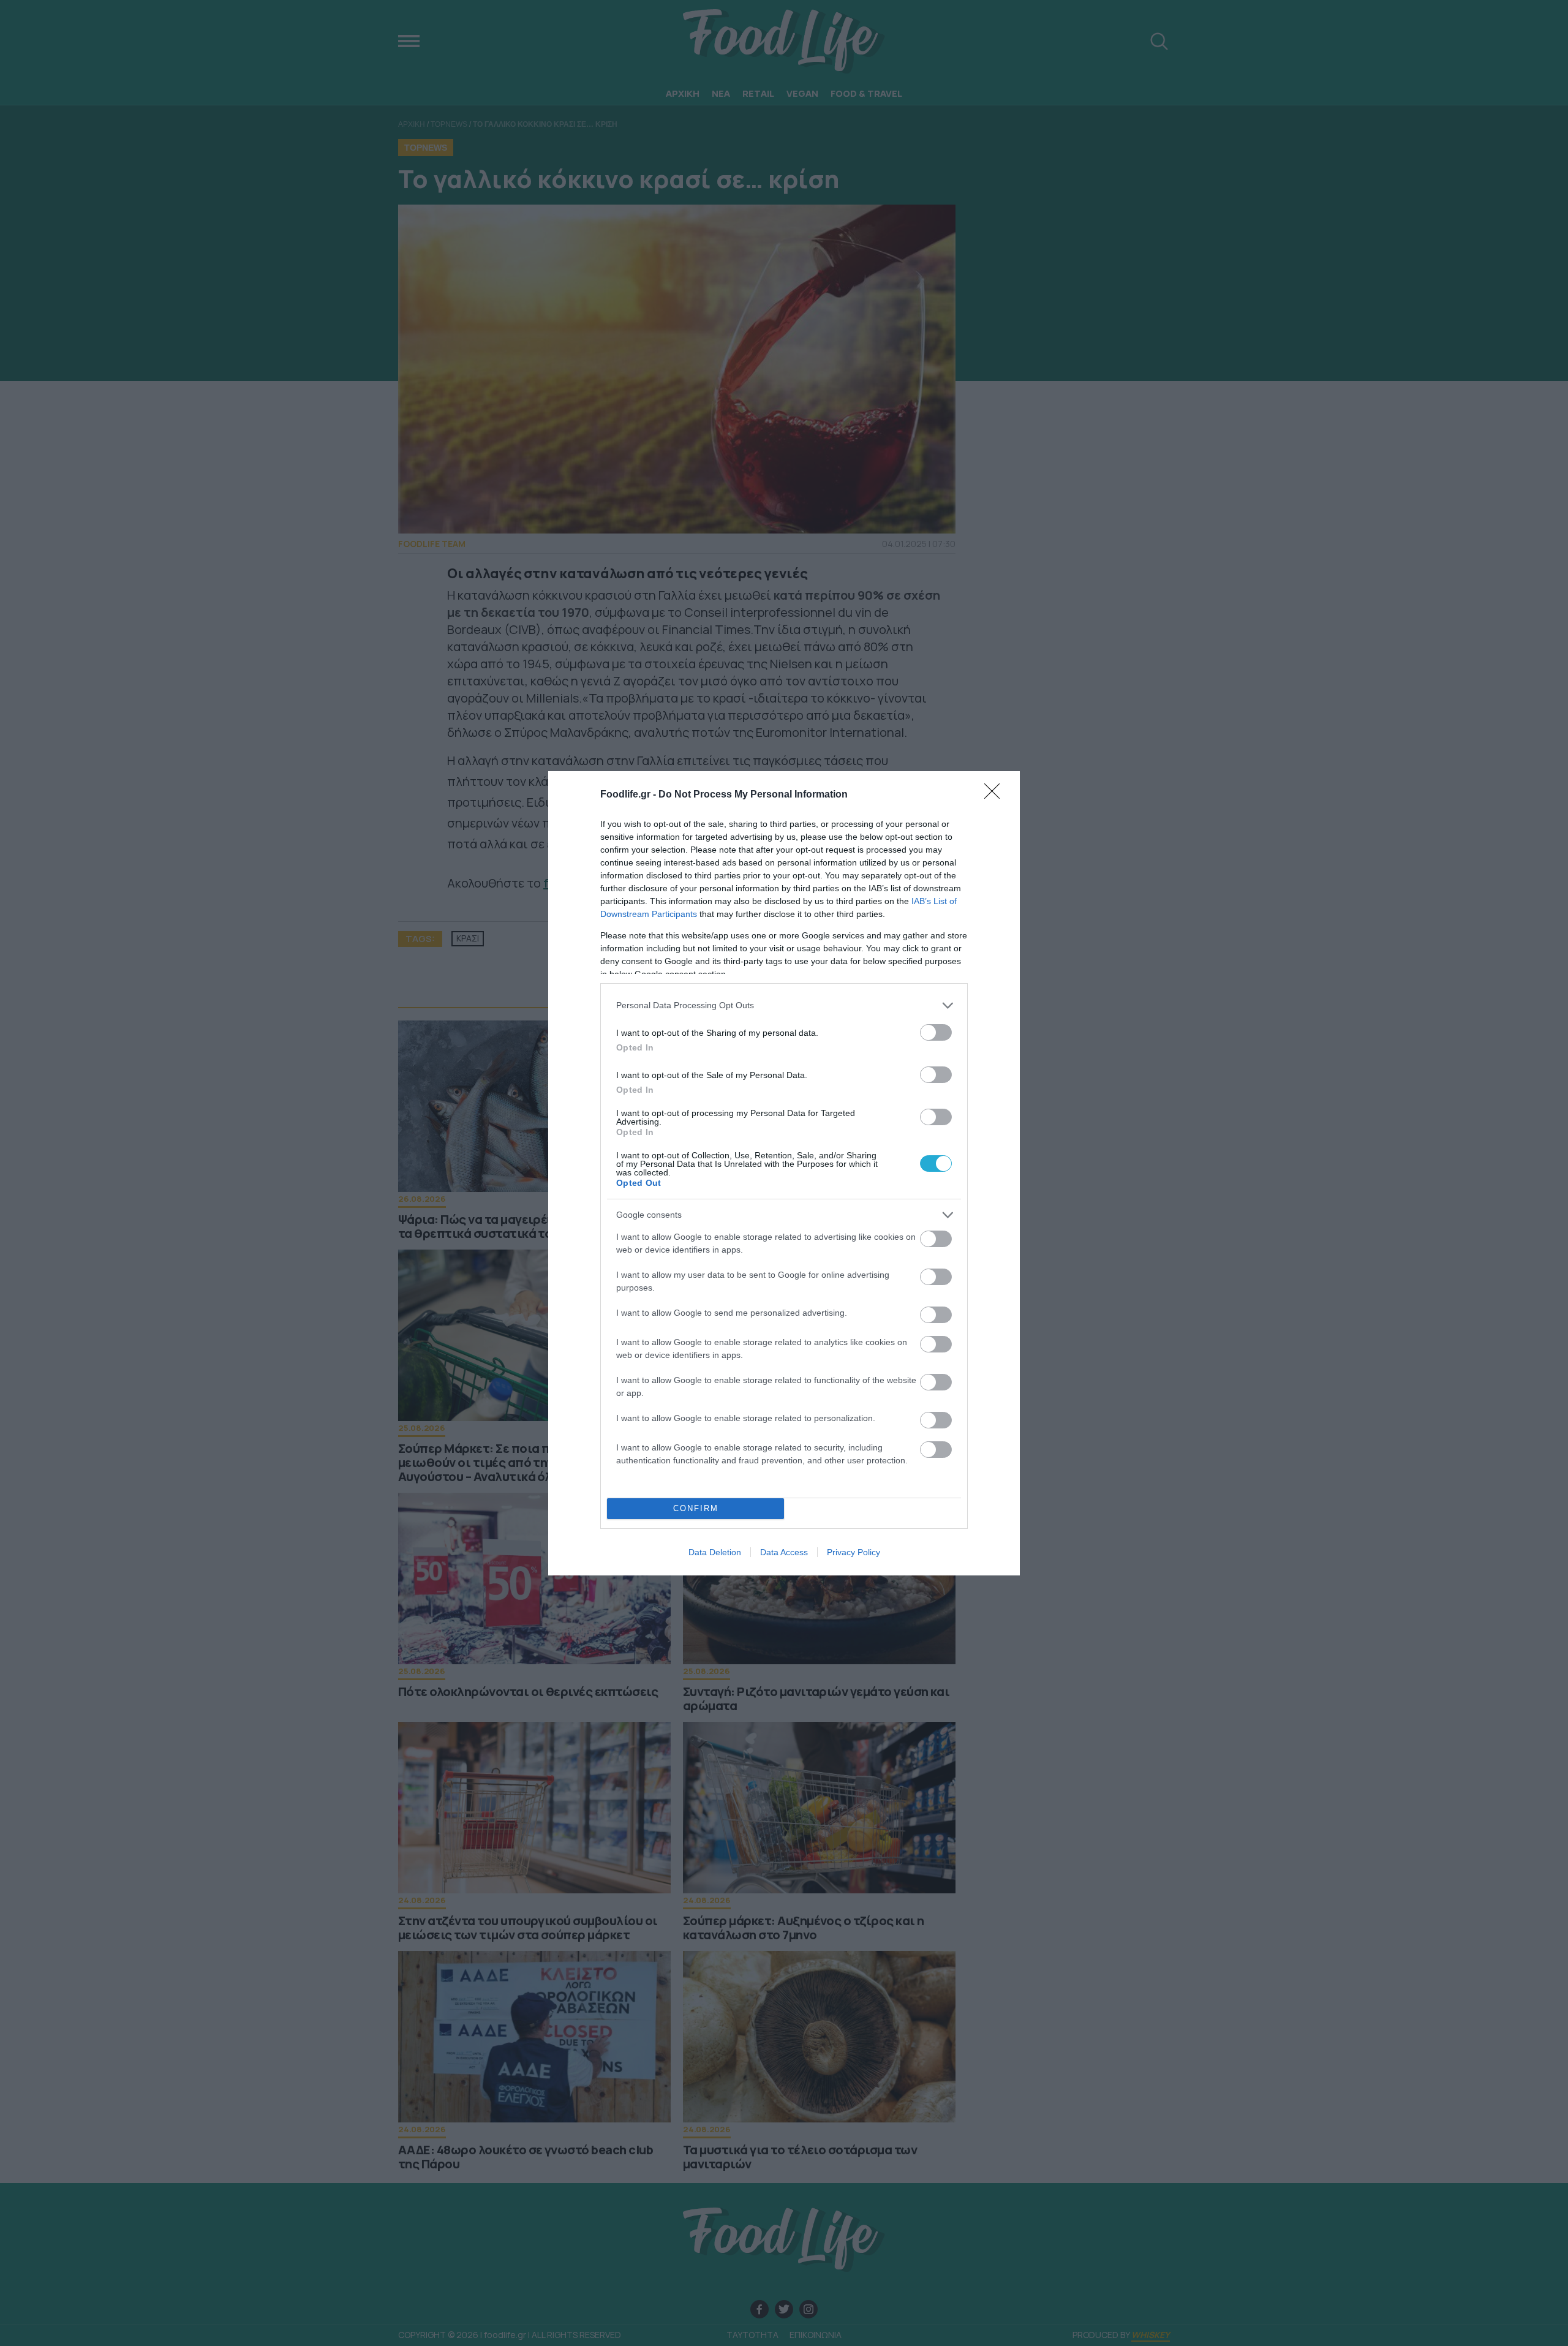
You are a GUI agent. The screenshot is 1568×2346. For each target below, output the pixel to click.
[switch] (936, 1032)
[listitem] (784, 1005)
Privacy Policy (854, 1552)
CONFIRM (696, 1508)
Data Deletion (715, 1552)
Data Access (784, 1552)
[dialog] (784, 1173)
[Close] (996, 795)
